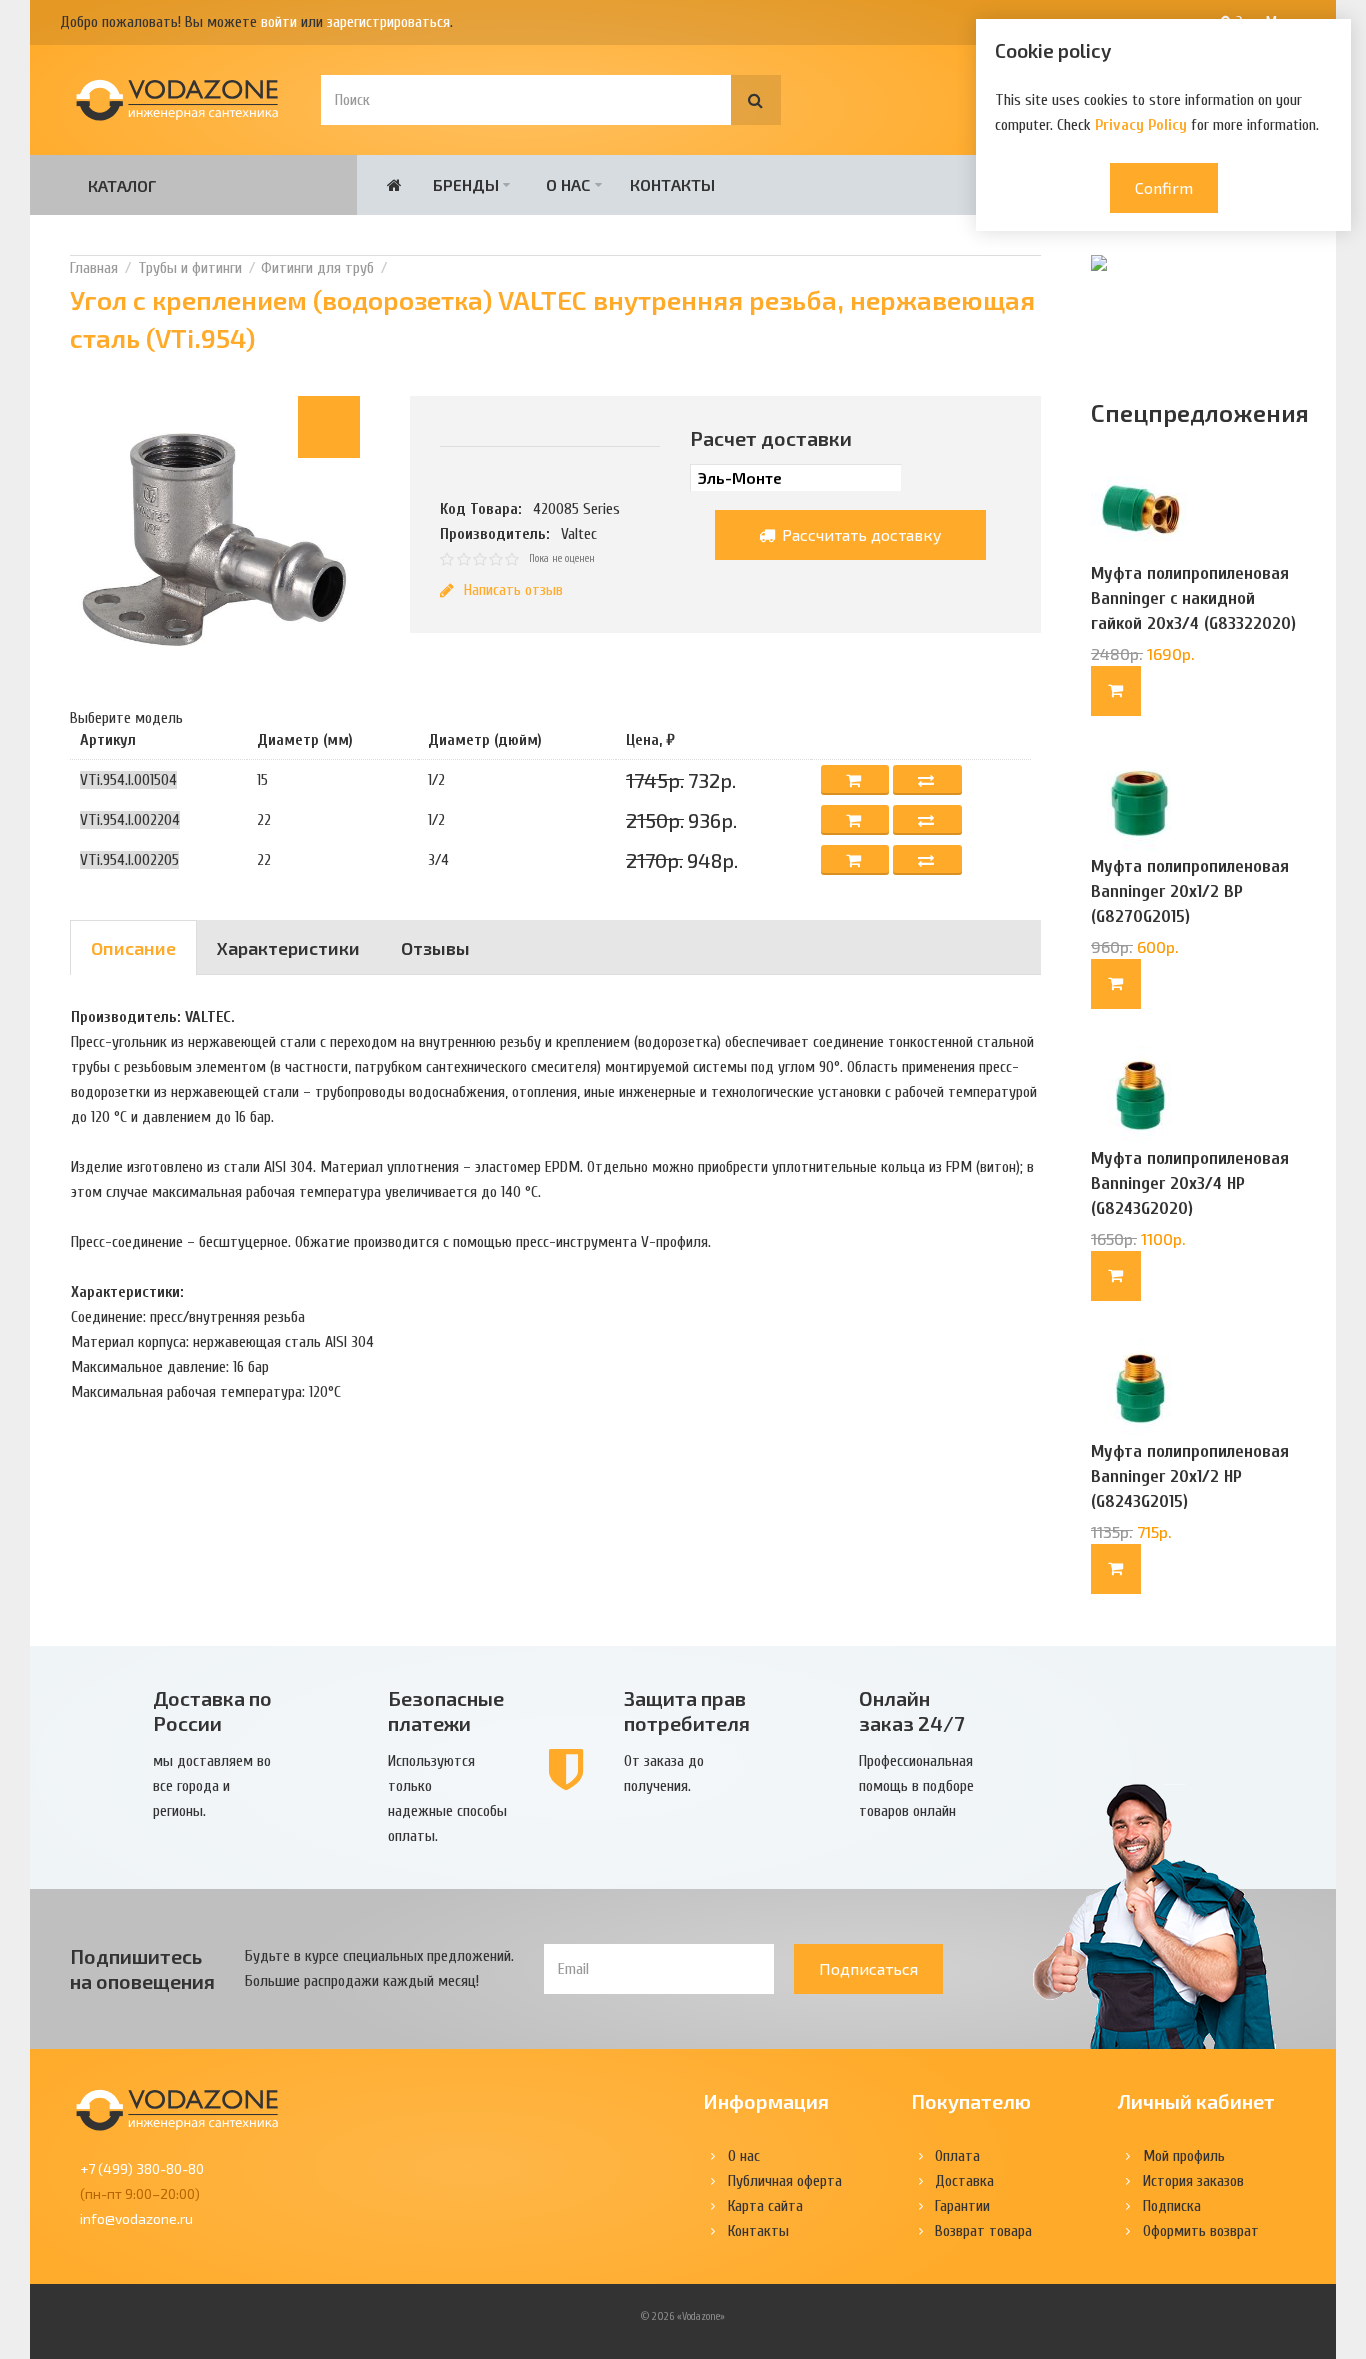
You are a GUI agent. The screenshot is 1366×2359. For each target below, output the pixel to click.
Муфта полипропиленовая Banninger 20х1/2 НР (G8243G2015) (1190, 1476)
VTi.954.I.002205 (129, 860)
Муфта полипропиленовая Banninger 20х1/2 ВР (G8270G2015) (1190, 891)
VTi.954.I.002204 (130, 820)
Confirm (1164, 187)
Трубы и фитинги (190, 268)
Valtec (579, 534)
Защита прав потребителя (687, 1710)
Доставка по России (212, 1710)
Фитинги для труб (317, 268)
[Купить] (1116, 691)
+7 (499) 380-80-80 (142, 2168)
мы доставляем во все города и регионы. (212, 1786)
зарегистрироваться (388, 22)
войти (279, 22)
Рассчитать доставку (860, 534)
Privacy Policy (1141, 125)
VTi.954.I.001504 (128, 780)
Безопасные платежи (446, 1710)
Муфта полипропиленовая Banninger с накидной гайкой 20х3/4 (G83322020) (1193, 598)
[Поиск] (756, 100)
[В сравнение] (927, 780)
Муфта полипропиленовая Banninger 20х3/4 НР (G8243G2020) (1190, 1183)
